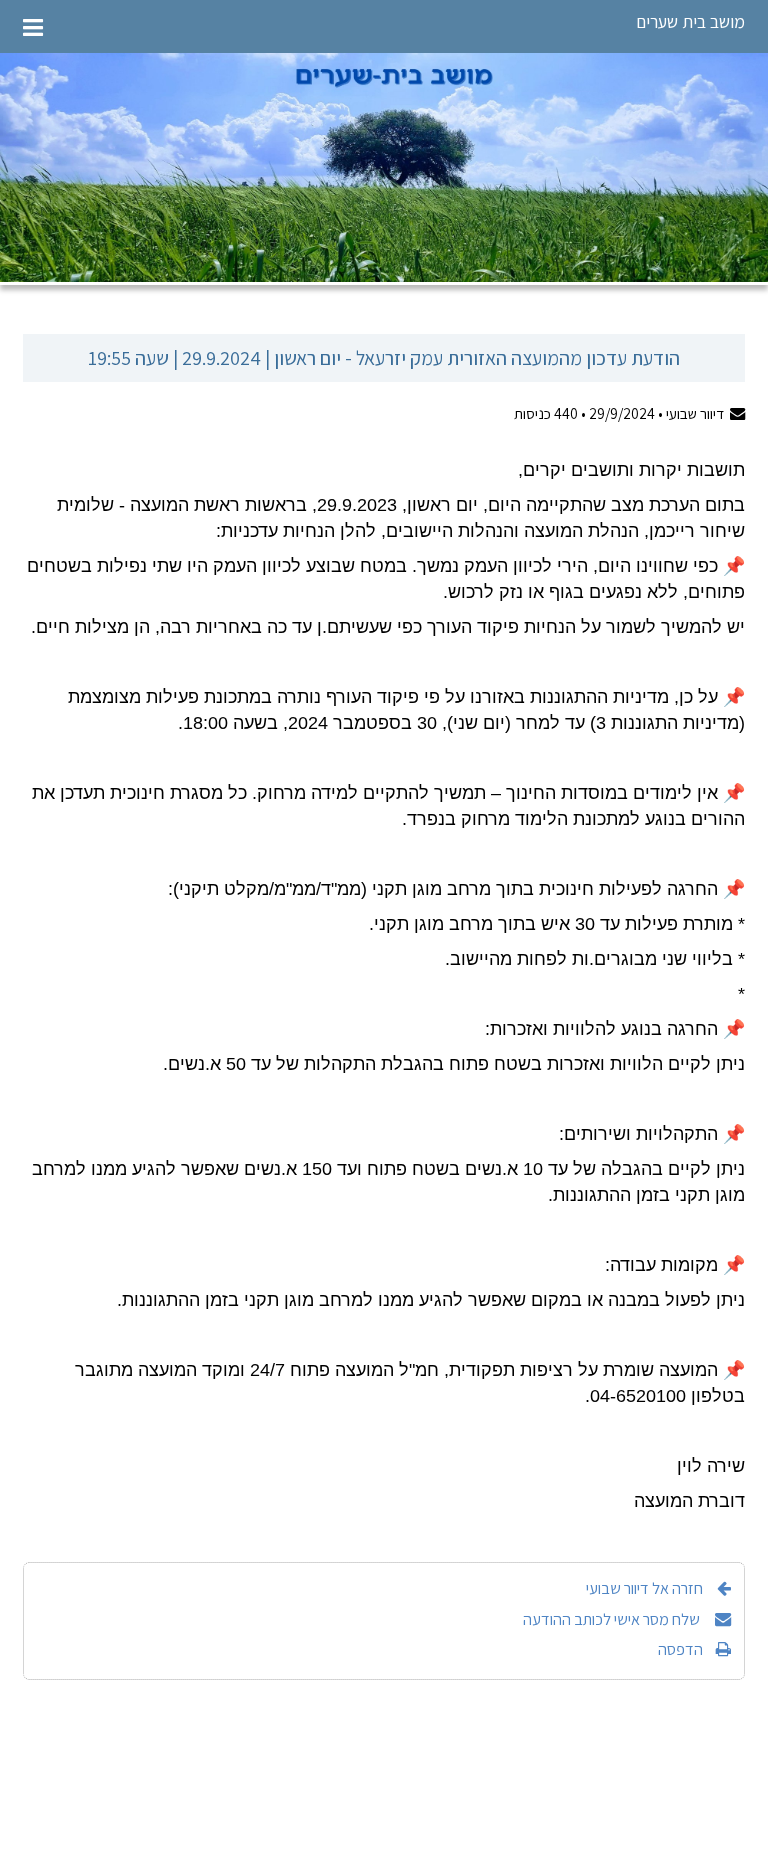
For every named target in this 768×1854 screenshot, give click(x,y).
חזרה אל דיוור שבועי (644, 1588)
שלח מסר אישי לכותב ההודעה (613, 1619)
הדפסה (680, 1649)
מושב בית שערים (690, 21)
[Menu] (33, 26)
